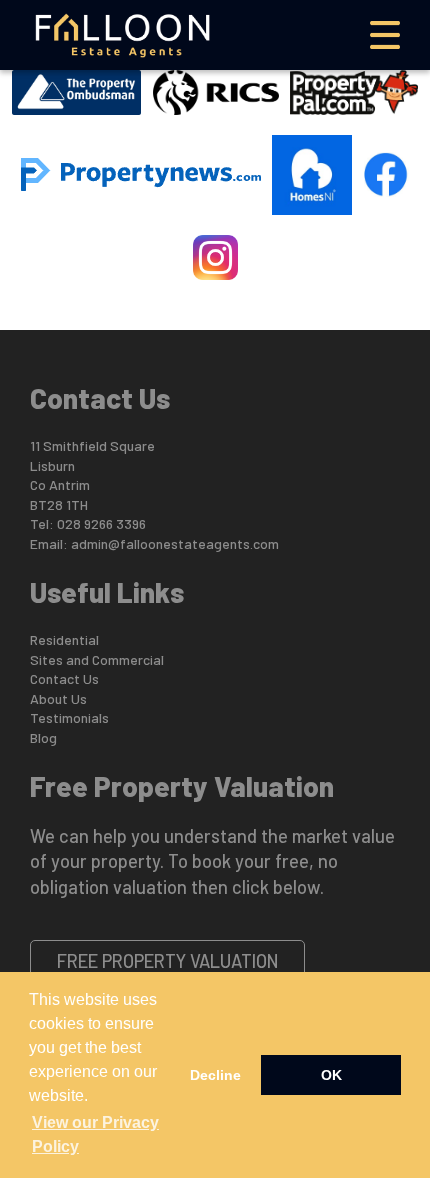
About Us (58, 698)
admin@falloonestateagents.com (175, 543)
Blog (43, 737)
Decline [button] (215, 1075)
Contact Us (64, 678)
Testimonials (69, 717)
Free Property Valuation (168, 961)
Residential (64, 639)
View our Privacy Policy (95, 1134)
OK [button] (331, 1075)
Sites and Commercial (97, 659)
